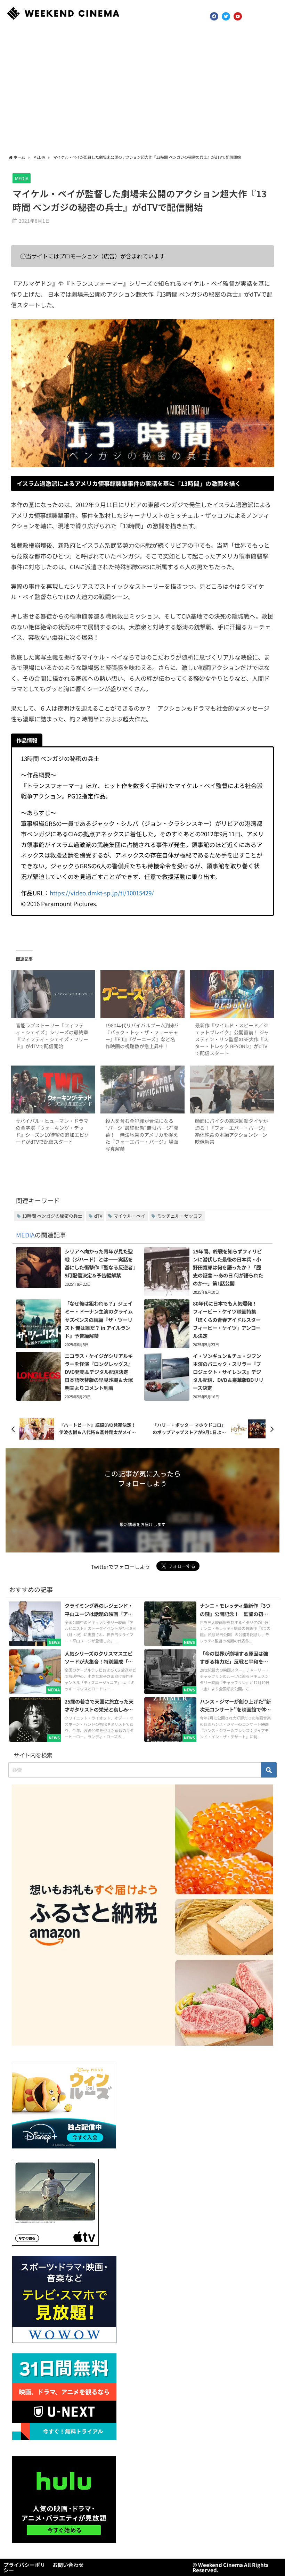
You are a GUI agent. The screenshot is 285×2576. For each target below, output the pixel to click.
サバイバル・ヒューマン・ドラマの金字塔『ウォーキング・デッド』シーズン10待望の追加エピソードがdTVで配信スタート (52, 1131)
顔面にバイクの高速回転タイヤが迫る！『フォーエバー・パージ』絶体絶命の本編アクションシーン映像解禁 (231, 1131)
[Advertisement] (142, 90)
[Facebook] (214, 16)
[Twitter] (226, 16)
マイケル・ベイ (129, 1216)
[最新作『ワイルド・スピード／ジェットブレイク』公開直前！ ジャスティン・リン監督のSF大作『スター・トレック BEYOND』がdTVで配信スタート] (232, 994)
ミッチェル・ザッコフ (180, 1216)
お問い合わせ (68, 2565)
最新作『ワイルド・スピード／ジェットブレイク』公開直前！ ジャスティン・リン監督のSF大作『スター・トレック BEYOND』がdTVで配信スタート (232, 1039)
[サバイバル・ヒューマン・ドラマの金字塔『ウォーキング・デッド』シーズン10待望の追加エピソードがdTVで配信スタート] (53, 1090)
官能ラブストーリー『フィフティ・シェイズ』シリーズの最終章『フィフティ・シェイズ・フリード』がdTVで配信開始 (52, 1036)
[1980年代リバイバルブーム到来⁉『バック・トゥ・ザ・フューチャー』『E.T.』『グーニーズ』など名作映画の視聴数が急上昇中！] (142, 994)
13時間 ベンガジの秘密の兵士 (52, 1216)
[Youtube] (238, 16)
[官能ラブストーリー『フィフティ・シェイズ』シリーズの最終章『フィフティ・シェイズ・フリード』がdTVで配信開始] (53, 994)
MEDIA (22, 178)
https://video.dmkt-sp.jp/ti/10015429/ (102, 893)
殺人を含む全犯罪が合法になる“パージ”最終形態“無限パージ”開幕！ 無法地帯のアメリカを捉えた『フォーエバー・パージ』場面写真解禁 (142, 1135)
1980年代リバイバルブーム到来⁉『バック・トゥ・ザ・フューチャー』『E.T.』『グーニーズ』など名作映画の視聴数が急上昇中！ (142, 1036)
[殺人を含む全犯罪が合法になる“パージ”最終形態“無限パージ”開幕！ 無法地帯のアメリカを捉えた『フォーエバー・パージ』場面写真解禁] (142, 1090)
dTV (98, 1216)
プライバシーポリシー (24, 2567)
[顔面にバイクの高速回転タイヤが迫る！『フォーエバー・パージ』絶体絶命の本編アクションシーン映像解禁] (232, 1090)
